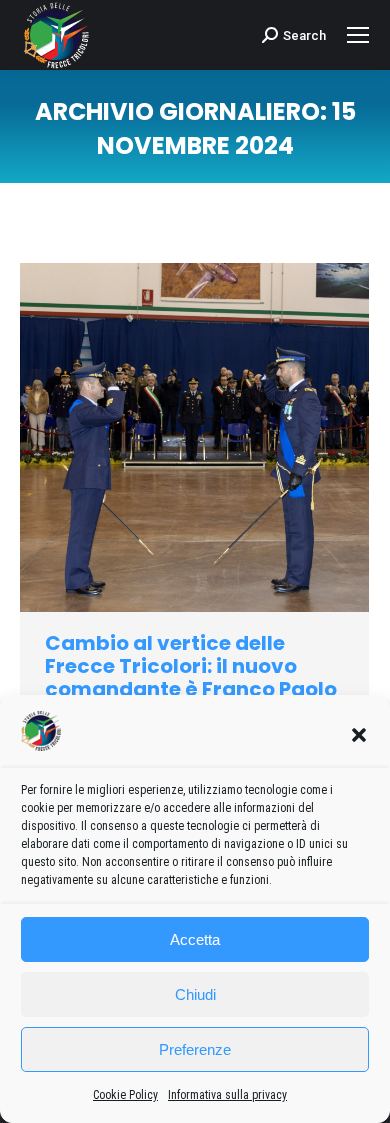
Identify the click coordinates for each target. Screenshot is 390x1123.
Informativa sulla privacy (227, 1095)
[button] (359, 735)
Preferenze (195, 1049)
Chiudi (195, 994)
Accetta (195, 939)
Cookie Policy (125, 1095)
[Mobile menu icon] (358, 35)
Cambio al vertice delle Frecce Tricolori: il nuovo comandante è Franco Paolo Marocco (191, 677)
